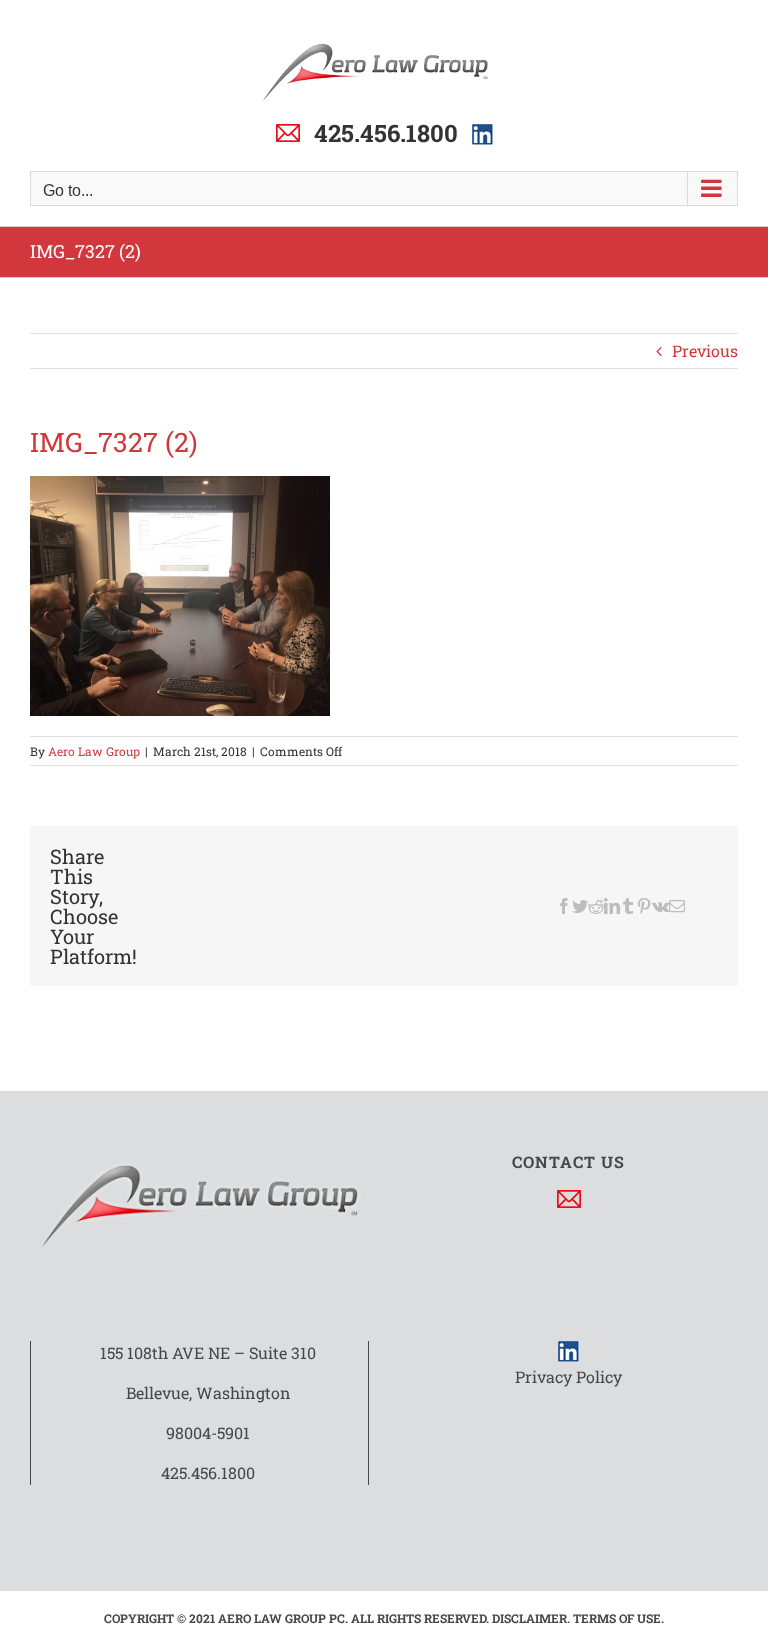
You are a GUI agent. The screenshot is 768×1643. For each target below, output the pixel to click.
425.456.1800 (386, 133)
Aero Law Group (94, 751)
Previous (705, 350)
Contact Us (568, 1161)
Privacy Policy (568, 1376)
